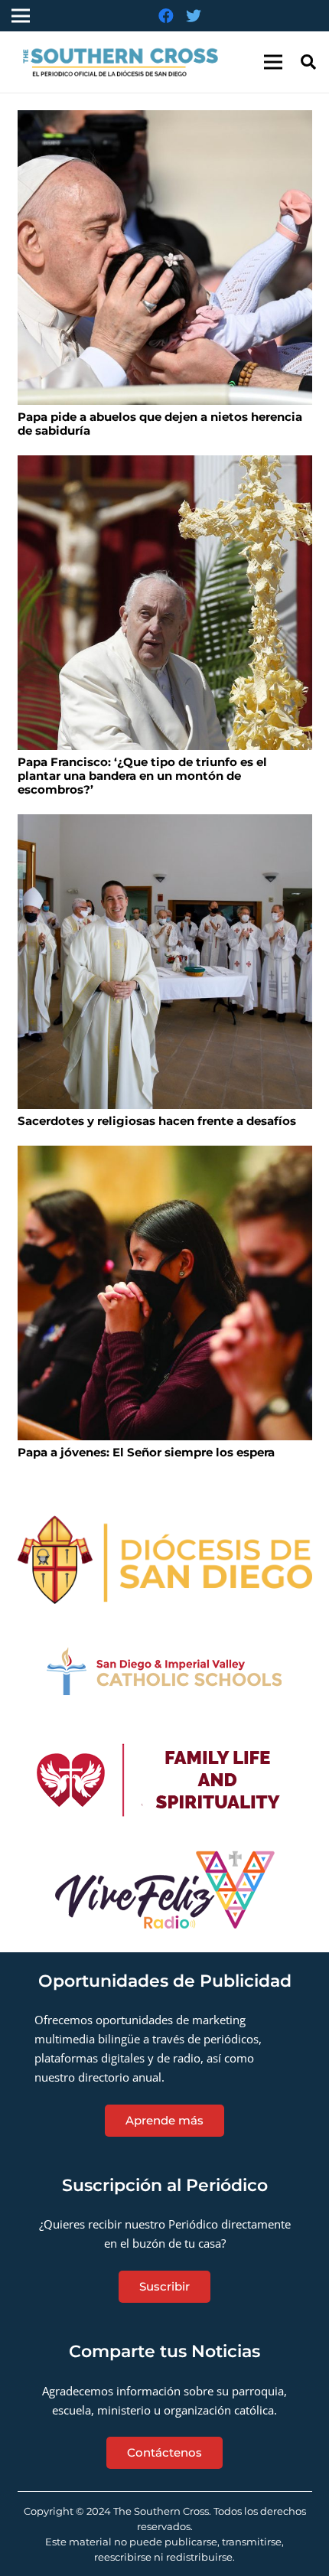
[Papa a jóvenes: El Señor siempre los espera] (165, 1293)
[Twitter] (194, 16)
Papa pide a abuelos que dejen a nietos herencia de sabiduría (160, 424)
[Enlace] (125, 62)
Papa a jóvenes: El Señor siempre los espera (146, 1452)
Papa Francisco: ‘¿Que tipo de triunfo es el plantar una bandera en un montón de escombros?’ (142, 776)
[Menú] (273, 62)
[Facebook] (166, 16)
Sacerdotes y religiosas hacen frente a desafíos (157, 1121)
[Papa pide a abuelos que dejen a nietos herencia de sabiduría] (165, 258)
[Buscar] (308, 62)
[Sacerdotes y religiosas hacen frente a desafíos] (165, 962)
